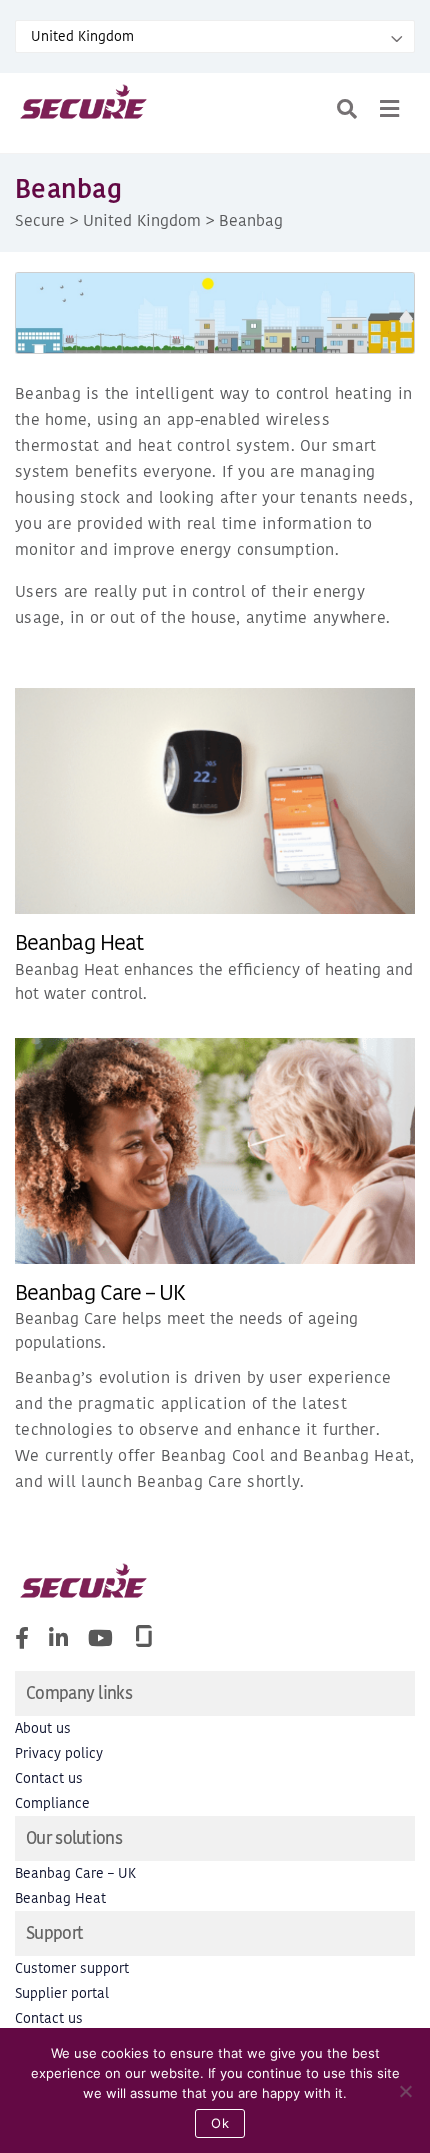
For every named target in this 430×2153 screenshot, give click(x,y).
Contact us (49, 1778)
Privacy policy (59, 1753)
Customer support (72, 1968)
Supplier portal (62, 1993)
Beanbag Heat (79, 942)
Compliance (52, 1803)
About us (43, 1728)
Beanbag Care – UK (100, 1292)
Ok (220, 2123)
